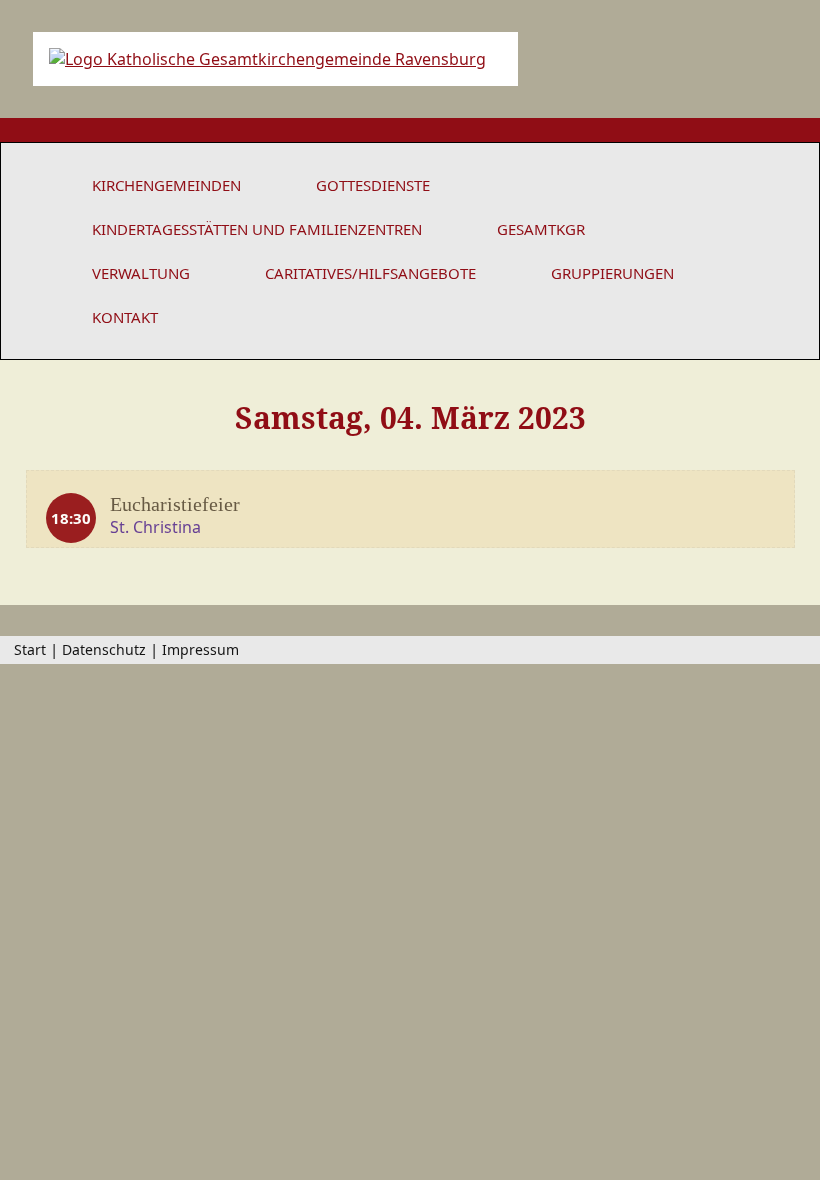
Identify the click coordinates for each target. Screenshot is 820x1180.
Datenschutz (104, 649)
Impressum (200, 649)
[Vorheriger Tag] (59, 432)
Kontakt (125, 317)
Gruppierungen (612, 273)
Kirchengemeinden (166, 185)
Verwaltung (141, 273)
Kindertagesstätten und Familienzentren (257, 229)
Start (30, 649)
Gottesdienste (373, 185)
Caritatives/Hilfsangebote (370, 273)
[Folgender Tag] (760, 432)
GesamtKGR (541, 229)
